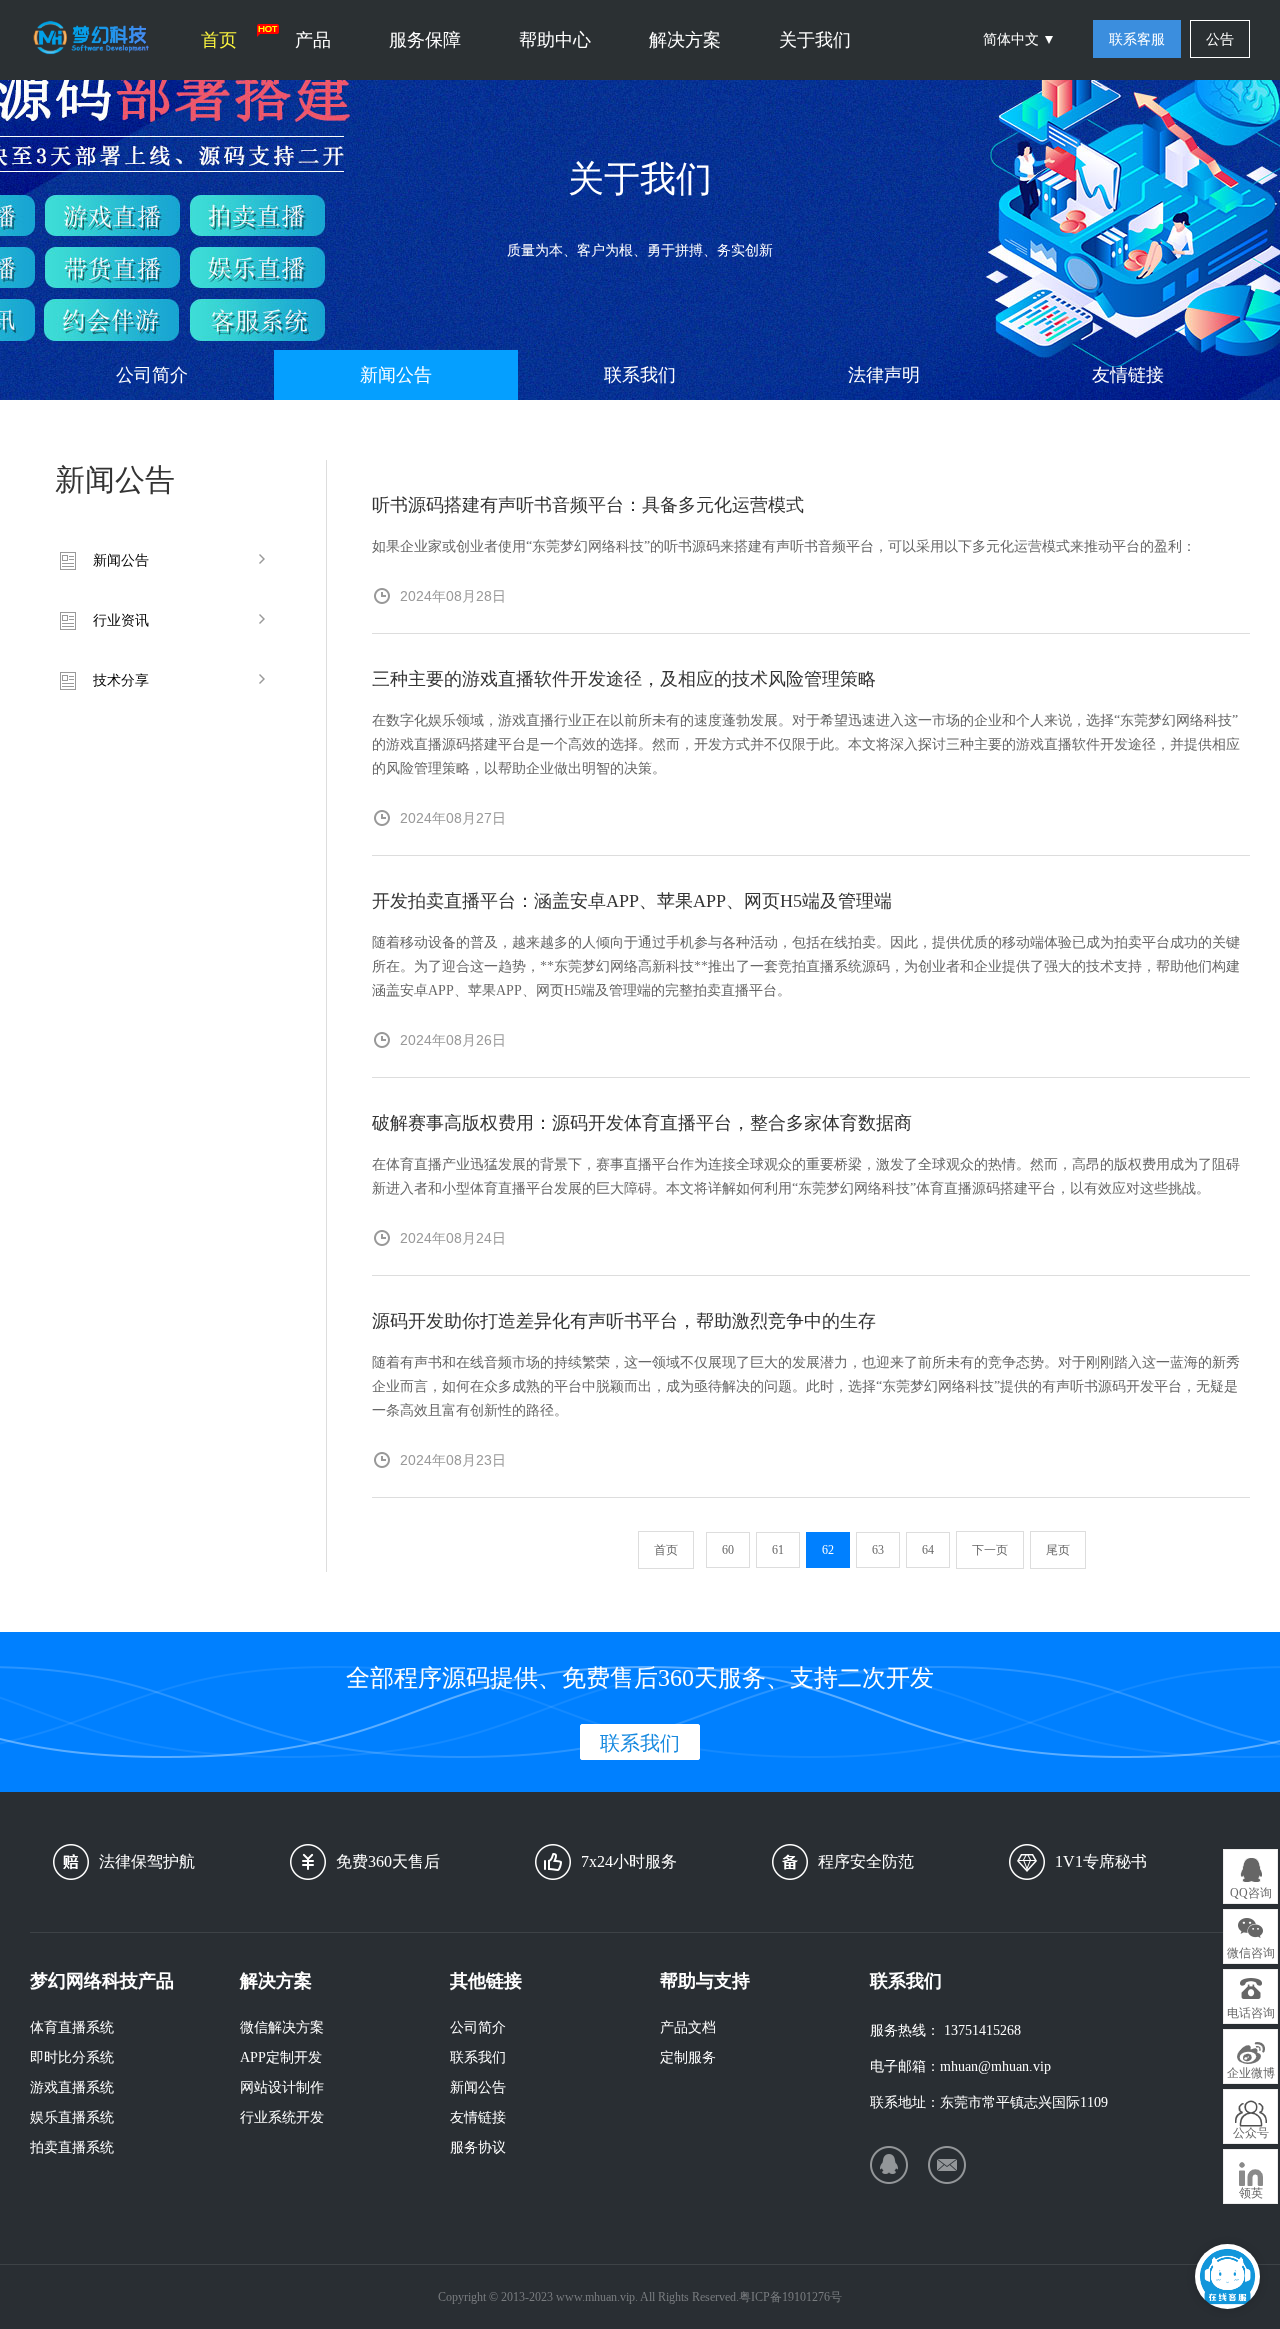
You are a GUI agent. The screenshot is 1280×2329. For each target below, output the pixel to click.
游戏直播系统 (72, 2087)
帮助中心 (555, 40)
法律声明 (884, 375)
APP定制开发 (281, 2057)
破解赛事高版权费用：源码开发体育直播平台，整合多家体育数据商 (642, 1123)
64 (928, 1550)
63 (878, 1550)
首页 (219, 40)
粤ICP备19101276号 (790, 2297)
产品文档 (688, 2027)
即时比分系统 (72, 2057)
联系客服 (1137, 39)
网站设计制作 (282, 2087)
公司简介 (152, 375)
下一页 (990, 1550)
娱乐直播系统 (72, 2117)
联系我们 (640, 375)
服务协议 (478, 2147)
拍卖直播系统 (72, 2147)
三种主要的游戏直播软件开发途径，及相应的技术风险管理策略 (624, 679)
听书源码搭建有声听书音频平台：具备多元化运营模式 (588, 505)
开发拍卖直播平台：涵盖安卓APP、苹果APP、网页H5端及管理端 (632, 901)
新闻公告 (396, 375)
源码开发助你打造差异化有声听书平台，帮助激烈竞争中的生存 (624, 1321)
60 (728, 1550)
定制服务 (688, 2057)
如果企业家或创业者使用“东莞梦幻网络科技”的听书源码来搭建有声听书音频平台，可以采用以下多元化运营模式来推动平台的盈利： (784, 546)
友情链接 (1128, 375)
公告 (1220, 39)
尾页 (1058, 1550)
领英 (1251, 2193)
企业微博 (1251, 2073)
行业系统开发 (282, 2117)
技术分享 (121, 680)
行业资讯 (121, 620)
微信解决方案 (282, 2027)
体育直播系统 (72, 2027)
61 (778, 1550)
